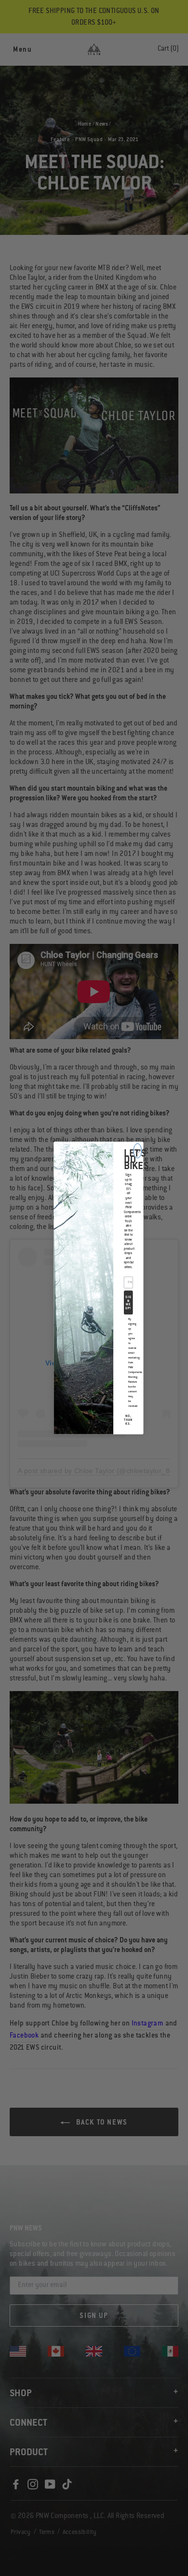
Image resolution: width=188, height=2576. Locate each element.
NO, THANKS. (128, 1420)
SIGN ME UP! (128, 1303)
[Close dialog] (138, 1151)
